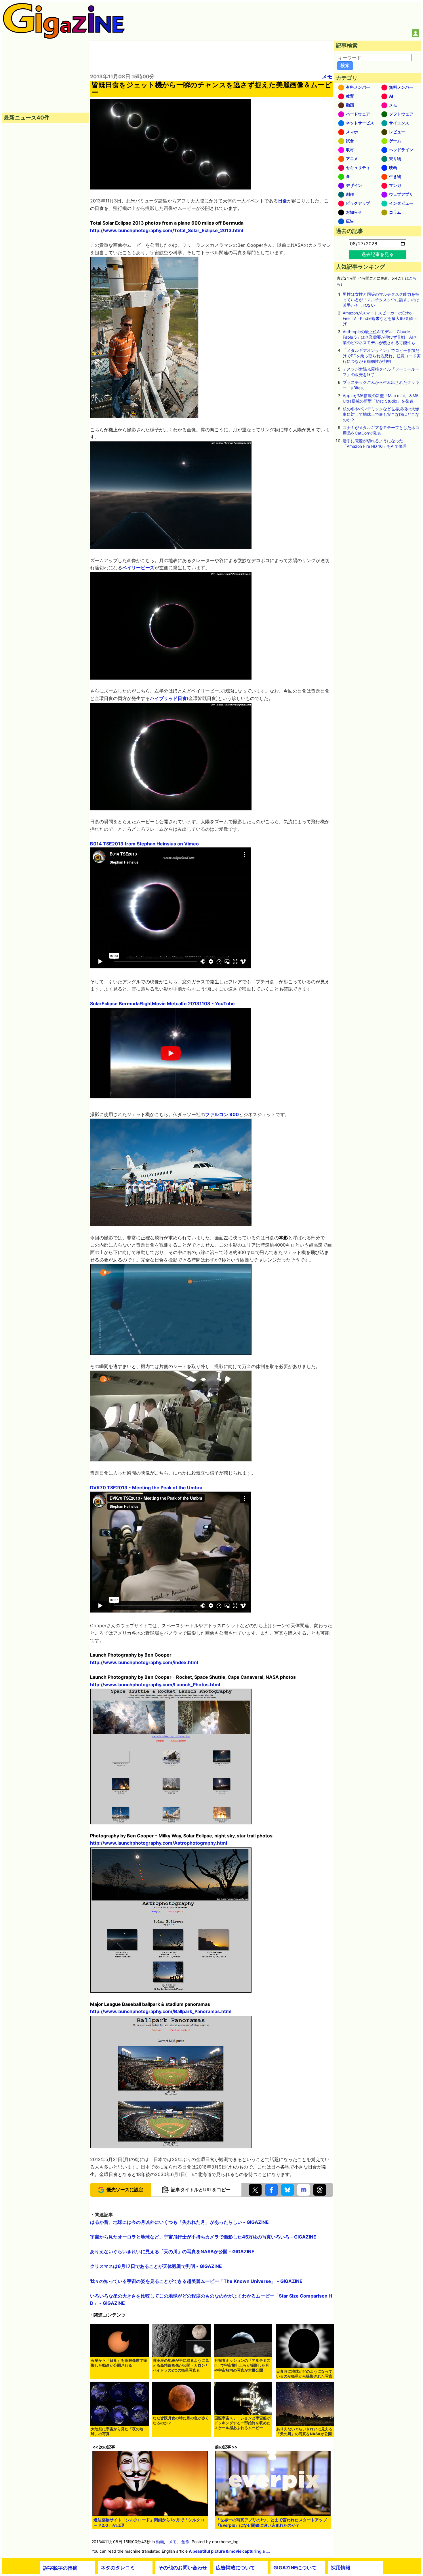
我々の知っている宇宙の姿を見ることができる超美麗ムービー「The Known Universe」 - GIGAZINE (196, 2281)
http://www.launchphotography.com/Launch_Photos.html (155, 1685)
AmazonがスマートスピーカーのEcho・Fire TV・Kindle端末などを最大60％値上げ (380, 318)
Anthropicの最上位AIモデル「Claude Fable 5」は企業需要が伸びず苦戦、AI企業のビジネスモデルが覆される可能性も (380, 337)
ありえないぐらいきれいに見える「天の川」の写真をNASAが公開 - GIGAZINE (172, 2251)
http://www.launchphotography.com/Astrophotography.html (159, 1843)
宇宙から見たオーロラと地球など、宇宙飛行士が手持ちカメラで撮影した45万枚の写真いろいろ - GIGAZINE (203, 2237)
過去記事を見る (378, 254)
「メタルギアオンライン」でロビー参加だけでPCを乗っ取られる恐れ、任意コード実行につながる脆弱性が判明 (382, 356)
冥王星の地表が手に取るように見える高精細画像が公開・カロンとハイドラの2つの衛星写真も (181, 2365)
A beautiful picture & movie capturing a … (229, 2551)
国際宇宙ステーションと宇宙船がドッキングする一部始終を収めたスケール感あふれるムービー (242, 2423)
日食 (283, 201)
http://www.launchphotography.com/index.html (144, 1662)
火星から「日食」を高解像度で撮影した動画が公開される (119, 2363)
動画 (160, 2542)
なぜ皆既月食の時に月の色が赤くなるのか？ (181, 2421)
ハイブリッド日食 (168, 698)
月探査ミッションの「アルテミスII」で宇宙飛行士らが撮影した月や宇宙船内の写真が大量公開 (242, 2365)
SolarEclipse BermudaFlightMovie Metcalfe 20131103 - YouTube (162, 1004)
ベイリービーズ (138, 568)
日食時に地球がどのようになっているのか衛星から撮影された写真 (304, 2374)
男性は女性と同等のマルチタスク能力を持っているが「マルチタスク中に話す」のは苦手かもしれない (381, 300)
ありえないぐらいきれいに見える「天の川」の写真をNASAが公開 (304, 2431)
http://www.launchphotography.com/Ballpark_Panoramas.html (161, 2011)
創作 (185, 2542)
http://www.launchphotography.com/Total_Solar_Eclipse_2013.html (167, 230)
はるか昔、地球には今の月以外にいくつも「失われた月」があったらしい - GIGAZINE (179, 2222)
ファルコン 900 (222, 1114)
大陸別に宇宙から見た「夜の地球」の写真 (117, 2431)
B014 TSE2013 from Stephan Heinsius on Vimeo (144, 844)
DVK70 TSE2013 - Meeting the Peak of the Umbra (146, 1488)
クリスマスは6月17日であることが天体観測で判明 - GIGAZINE (156, 2266)
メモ (327, 76)
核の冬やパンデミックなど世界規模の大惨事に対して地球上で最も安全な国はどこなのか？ (381, 414)
